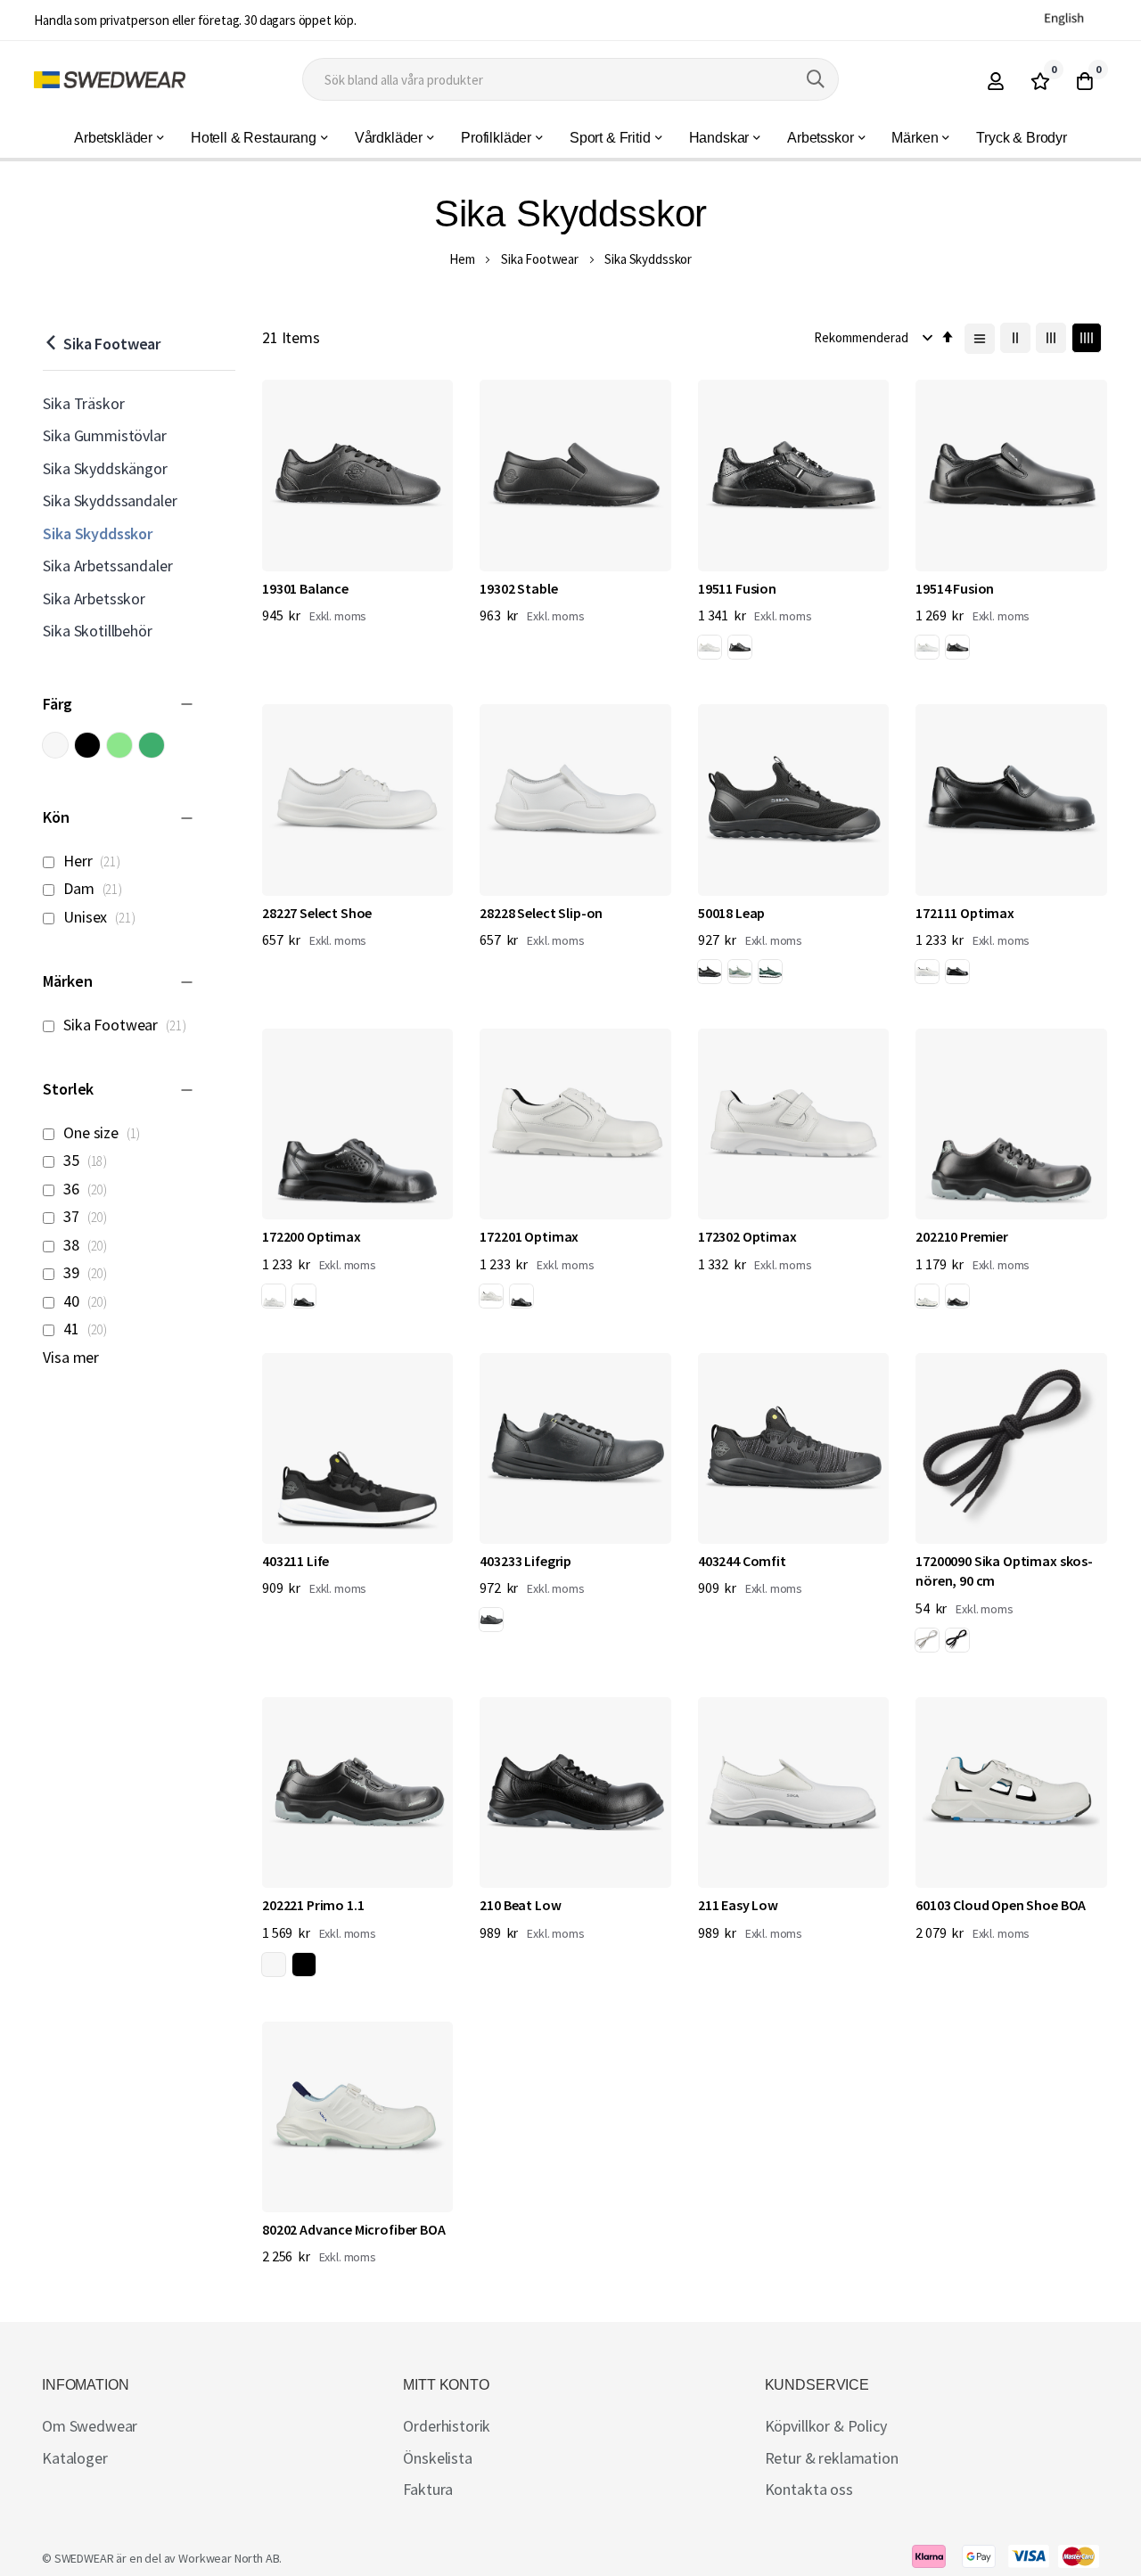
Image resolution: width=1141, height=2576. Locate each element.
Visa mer (71, 1357)
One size (105, 1132)
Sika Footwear (540, 259)
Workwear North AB (229, 2558)
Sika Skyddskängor (105, 468)
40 (88, 1301)
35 (88, 1160)
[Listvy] (980, 339)
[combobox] (570, 79)
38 (88, 1245)
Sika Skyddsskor (98, 533)
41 (88, 1329)
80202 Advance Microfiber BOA (354, 2229)
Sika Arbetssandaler (107, 566)
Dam (96, 888)
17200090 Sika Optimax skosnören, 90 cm (1004, 1571)
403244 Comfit (742, 1561)
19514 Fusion (955, 588)
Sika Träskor (83, 403)
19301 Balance (305, 588)
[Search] (816, 79)
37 (88, 1216)
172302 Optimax (747, 1236)
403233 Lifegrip (525, 1561)
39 (88, 1272)
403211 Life (296, 1561)
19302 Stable (518, 588)
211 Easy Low (738, 1905)
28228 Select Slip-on (541, 913)
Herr (94, 861)
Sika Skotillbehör (97, 631)
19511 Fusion (737, 588)
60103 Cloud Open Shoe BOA (1001, 1905)
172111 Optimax (965, 913)
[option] (710, 647)
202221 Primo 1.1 (313, 1905)
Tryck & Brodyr (1022, 138)
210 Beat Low (520, 1905)
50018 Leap (731, 913)
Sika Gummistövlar (104, 435)
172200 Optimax (312, 1236)
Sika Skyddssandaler (110, 500)
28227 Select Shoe (317, 913)
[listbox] (728, 650)
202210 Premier (962, 1236)
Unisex (102, 917)
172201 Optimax (529, 1236)
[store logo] (110, 80)
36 (88, 1189)
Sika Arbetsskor (94, 599)
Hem (462, 259)
